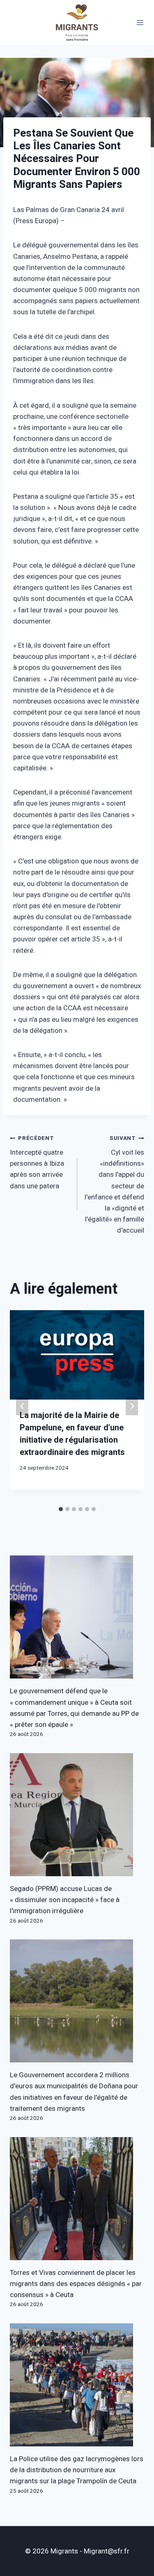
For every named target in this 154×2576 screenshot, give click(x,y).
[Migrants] (77, 22)
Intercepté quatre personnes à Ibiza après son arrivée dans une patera (37, 1162)
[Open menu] (140, 22)
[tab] (61, 1509)
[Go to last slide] (22, 1406)
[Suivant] (132, 1406)
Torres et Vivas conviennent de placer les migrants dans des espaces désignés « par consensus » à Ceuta (76, 2284)
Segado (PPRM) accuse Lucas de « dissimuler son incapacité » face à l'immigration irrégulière (65, 1900)
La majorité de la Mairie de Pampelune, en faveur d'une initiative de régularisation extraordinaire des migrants (72, 1434)
